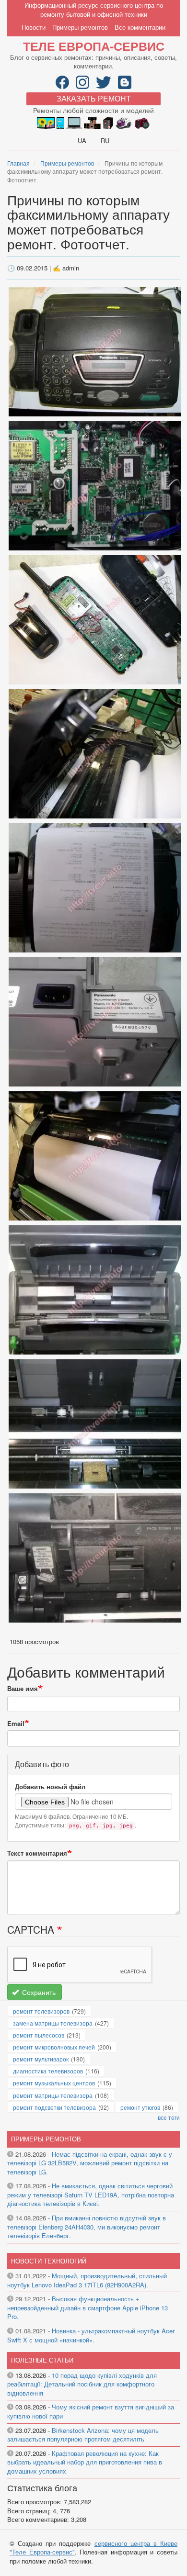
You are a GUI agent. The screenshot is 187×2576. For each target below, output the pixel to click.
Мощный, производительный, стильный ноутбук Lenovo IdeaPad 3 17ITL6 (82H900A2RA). (87, 2280)
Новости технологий (49, 2261)
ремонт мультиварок (41, 2059)
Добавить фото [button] (42, 1764)
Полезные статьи (42, 2360)
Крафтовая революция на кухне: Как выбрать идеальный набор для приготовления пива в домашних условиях (85, 2462)
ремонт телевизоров (41, 2011)
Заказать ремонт (94, 98)
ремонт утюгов (140, 2107)
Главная (18, 163)
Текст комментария (37, 1853)
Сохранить (38, 1992)
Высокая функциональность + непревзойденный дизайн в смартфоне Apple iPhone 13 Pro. (88, 2307)
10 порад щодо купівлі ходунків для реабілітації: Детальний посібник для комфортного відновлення (82, 2384)
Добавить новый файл (50, 1787)
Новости (34, 27)
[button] (95, 351)
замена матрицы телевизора (53, 2023)
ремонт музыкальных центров (54, 2083)
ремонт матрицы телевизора (53, 2095)
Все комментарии (140, 27)
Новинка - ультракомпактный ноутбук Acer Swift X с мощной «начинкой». (91, 2335)
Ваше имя (23, 1689)
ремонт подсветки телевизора (54, 2107)
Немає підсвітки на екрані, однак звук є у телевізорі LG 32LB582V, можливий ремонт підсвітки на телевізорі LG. (90, 2163)
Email (16, 1724)
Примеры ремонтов (80, 27)
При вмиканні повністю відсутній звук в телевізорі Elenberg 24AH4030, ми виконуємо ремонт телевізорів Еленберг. (87, 2227)
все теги (169, 2117)
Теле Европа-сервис (94, 46)
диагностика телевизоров (48, 2071)
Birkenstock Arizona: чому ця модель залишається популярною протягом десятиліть (83, 2435)
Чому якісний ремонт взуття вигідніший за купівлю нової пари (91, 2411)
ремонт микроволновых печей (54, 2047)
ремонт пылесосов (39, 2035)
